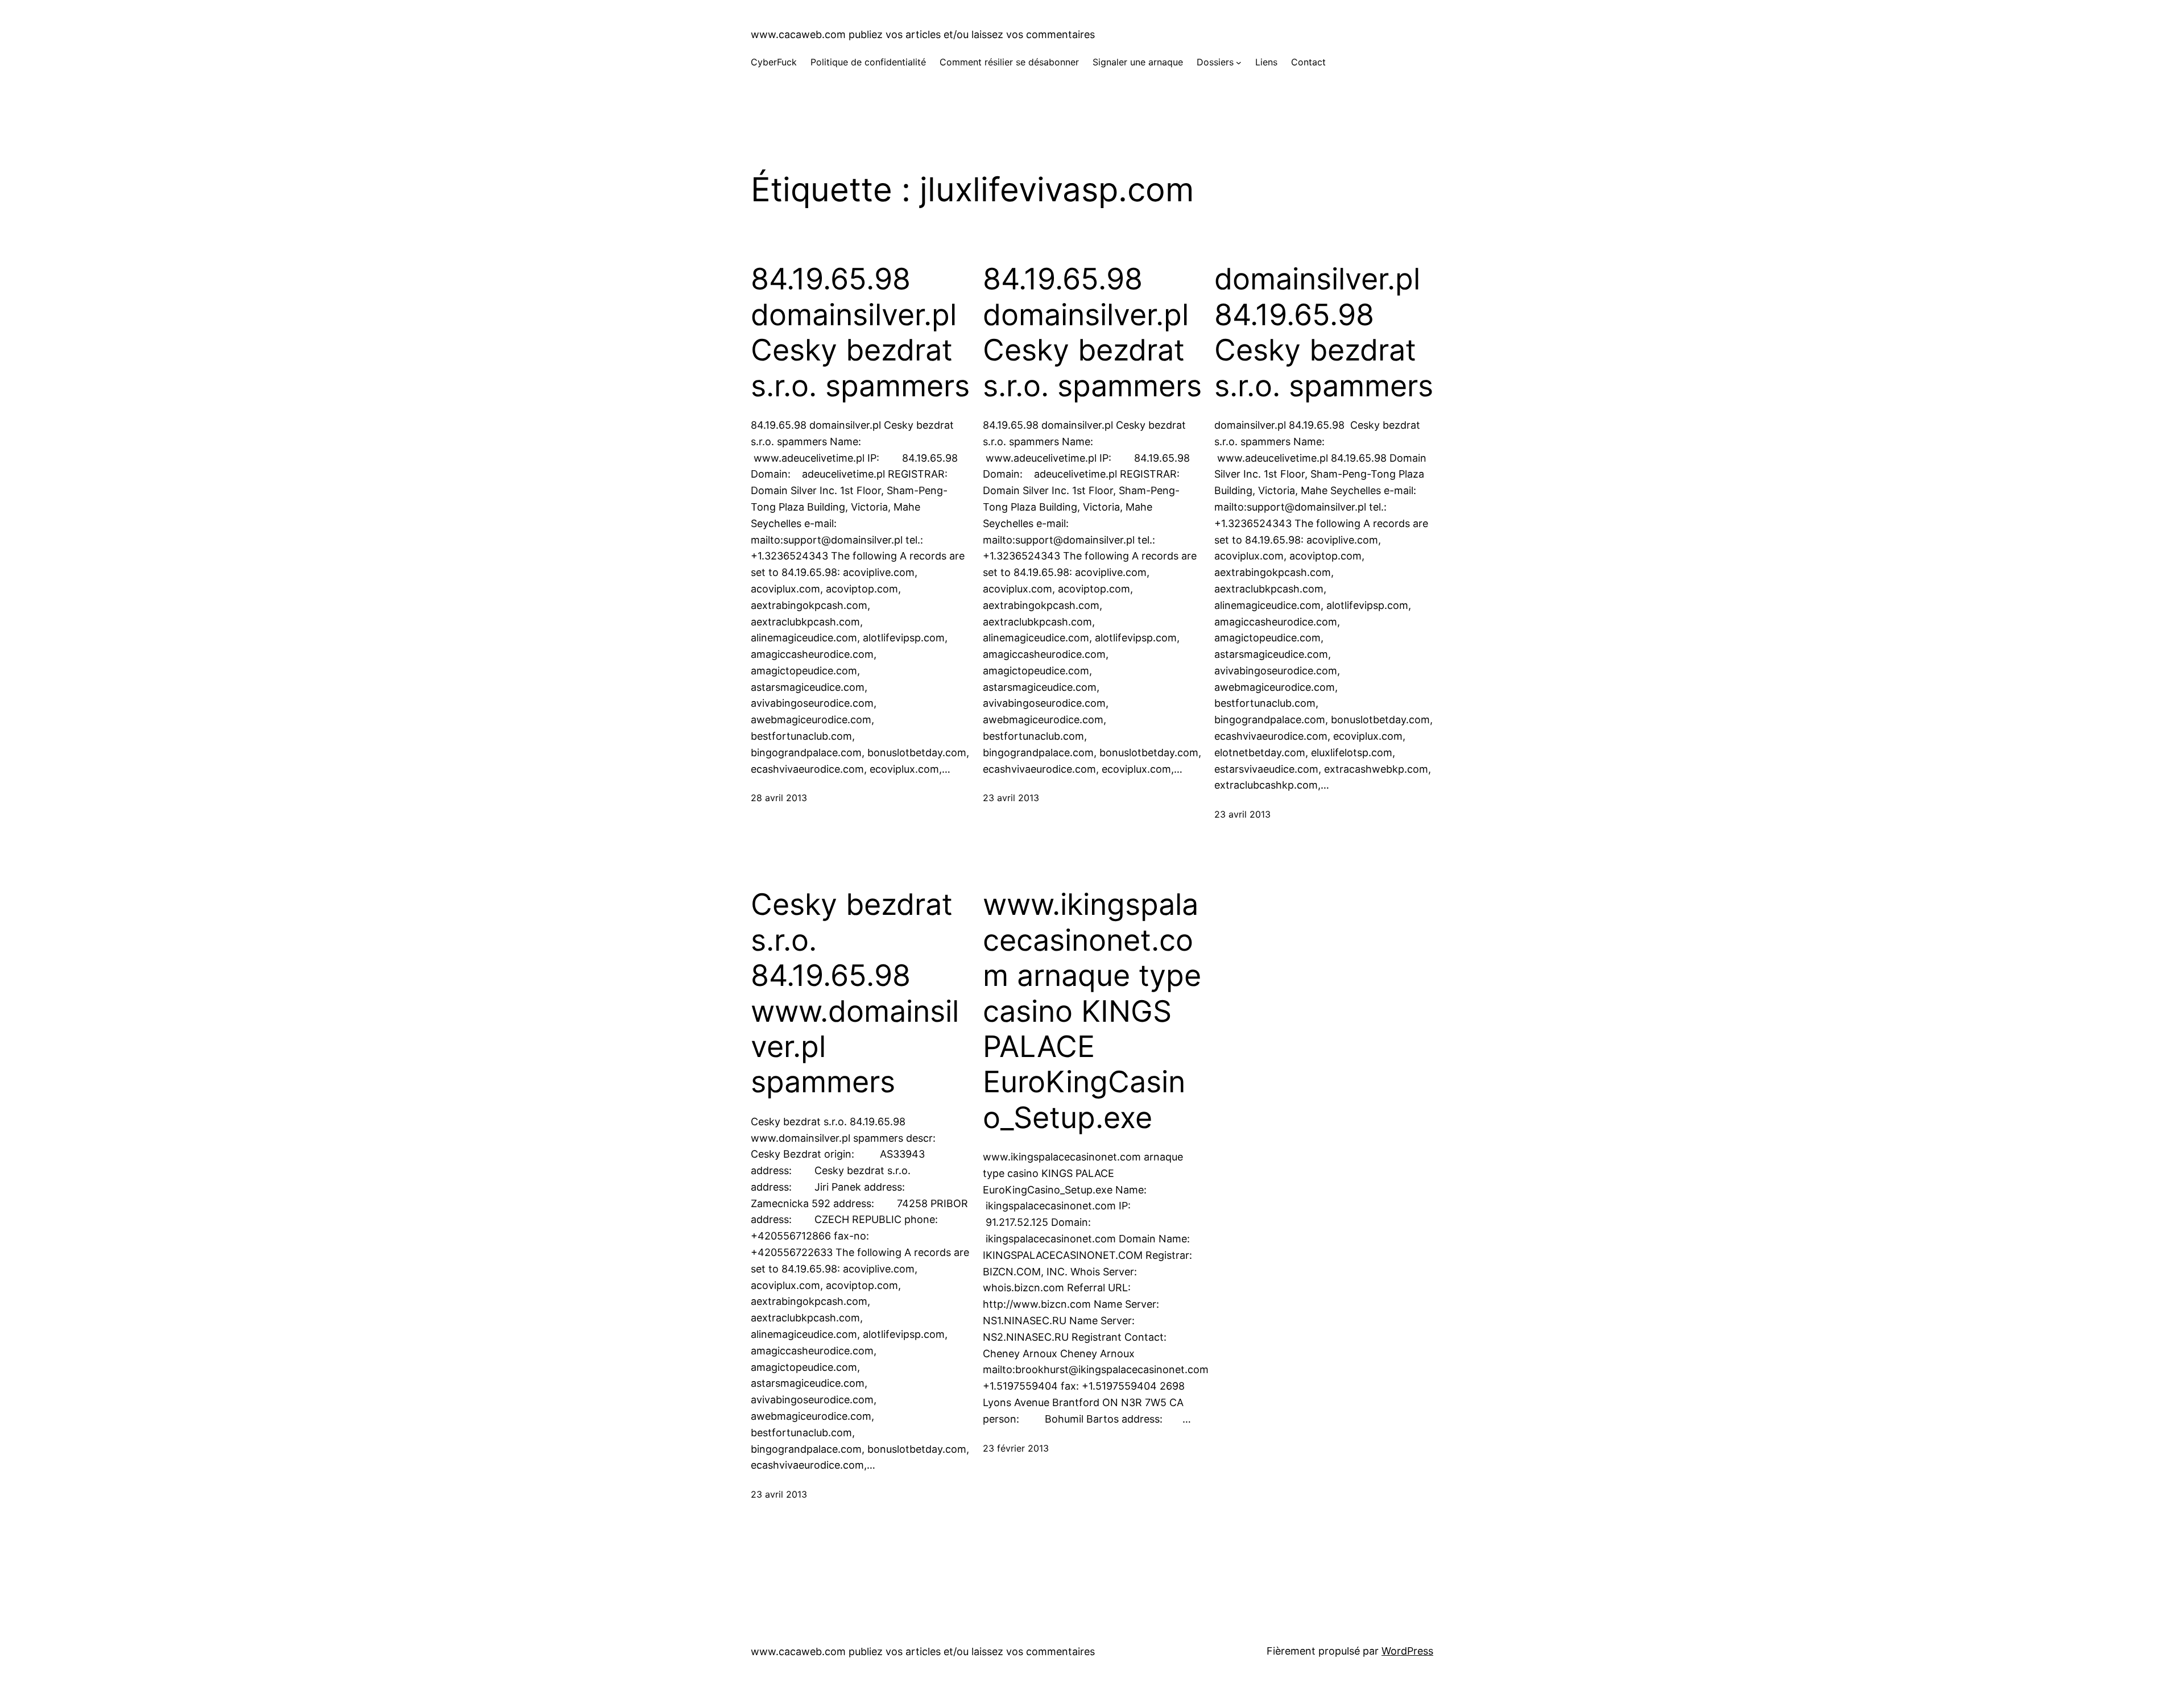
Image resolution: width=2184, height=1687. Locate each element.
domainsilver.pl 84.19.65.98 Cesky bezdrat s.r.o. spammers (1324, 332)
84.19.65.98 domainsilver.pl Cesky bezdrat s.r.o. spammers (860, 332)
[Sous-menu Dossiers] (1239, 63)
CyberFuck (774, 62)
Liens (1266, 62)
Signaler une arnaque (1138, 62)
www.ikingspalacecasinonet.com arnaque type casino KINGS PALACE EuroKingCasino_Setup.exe (1092, 1011)
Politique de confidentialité (868, 62)
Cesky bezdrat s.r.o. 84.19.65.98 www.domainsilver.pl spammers (855, 993)
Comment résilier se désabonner (1009, 62)
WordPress (1407, 1651)
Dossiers (1215, 62)
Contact (1308, 62)
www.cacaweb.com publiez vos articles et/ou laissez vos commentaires (923, 34)
